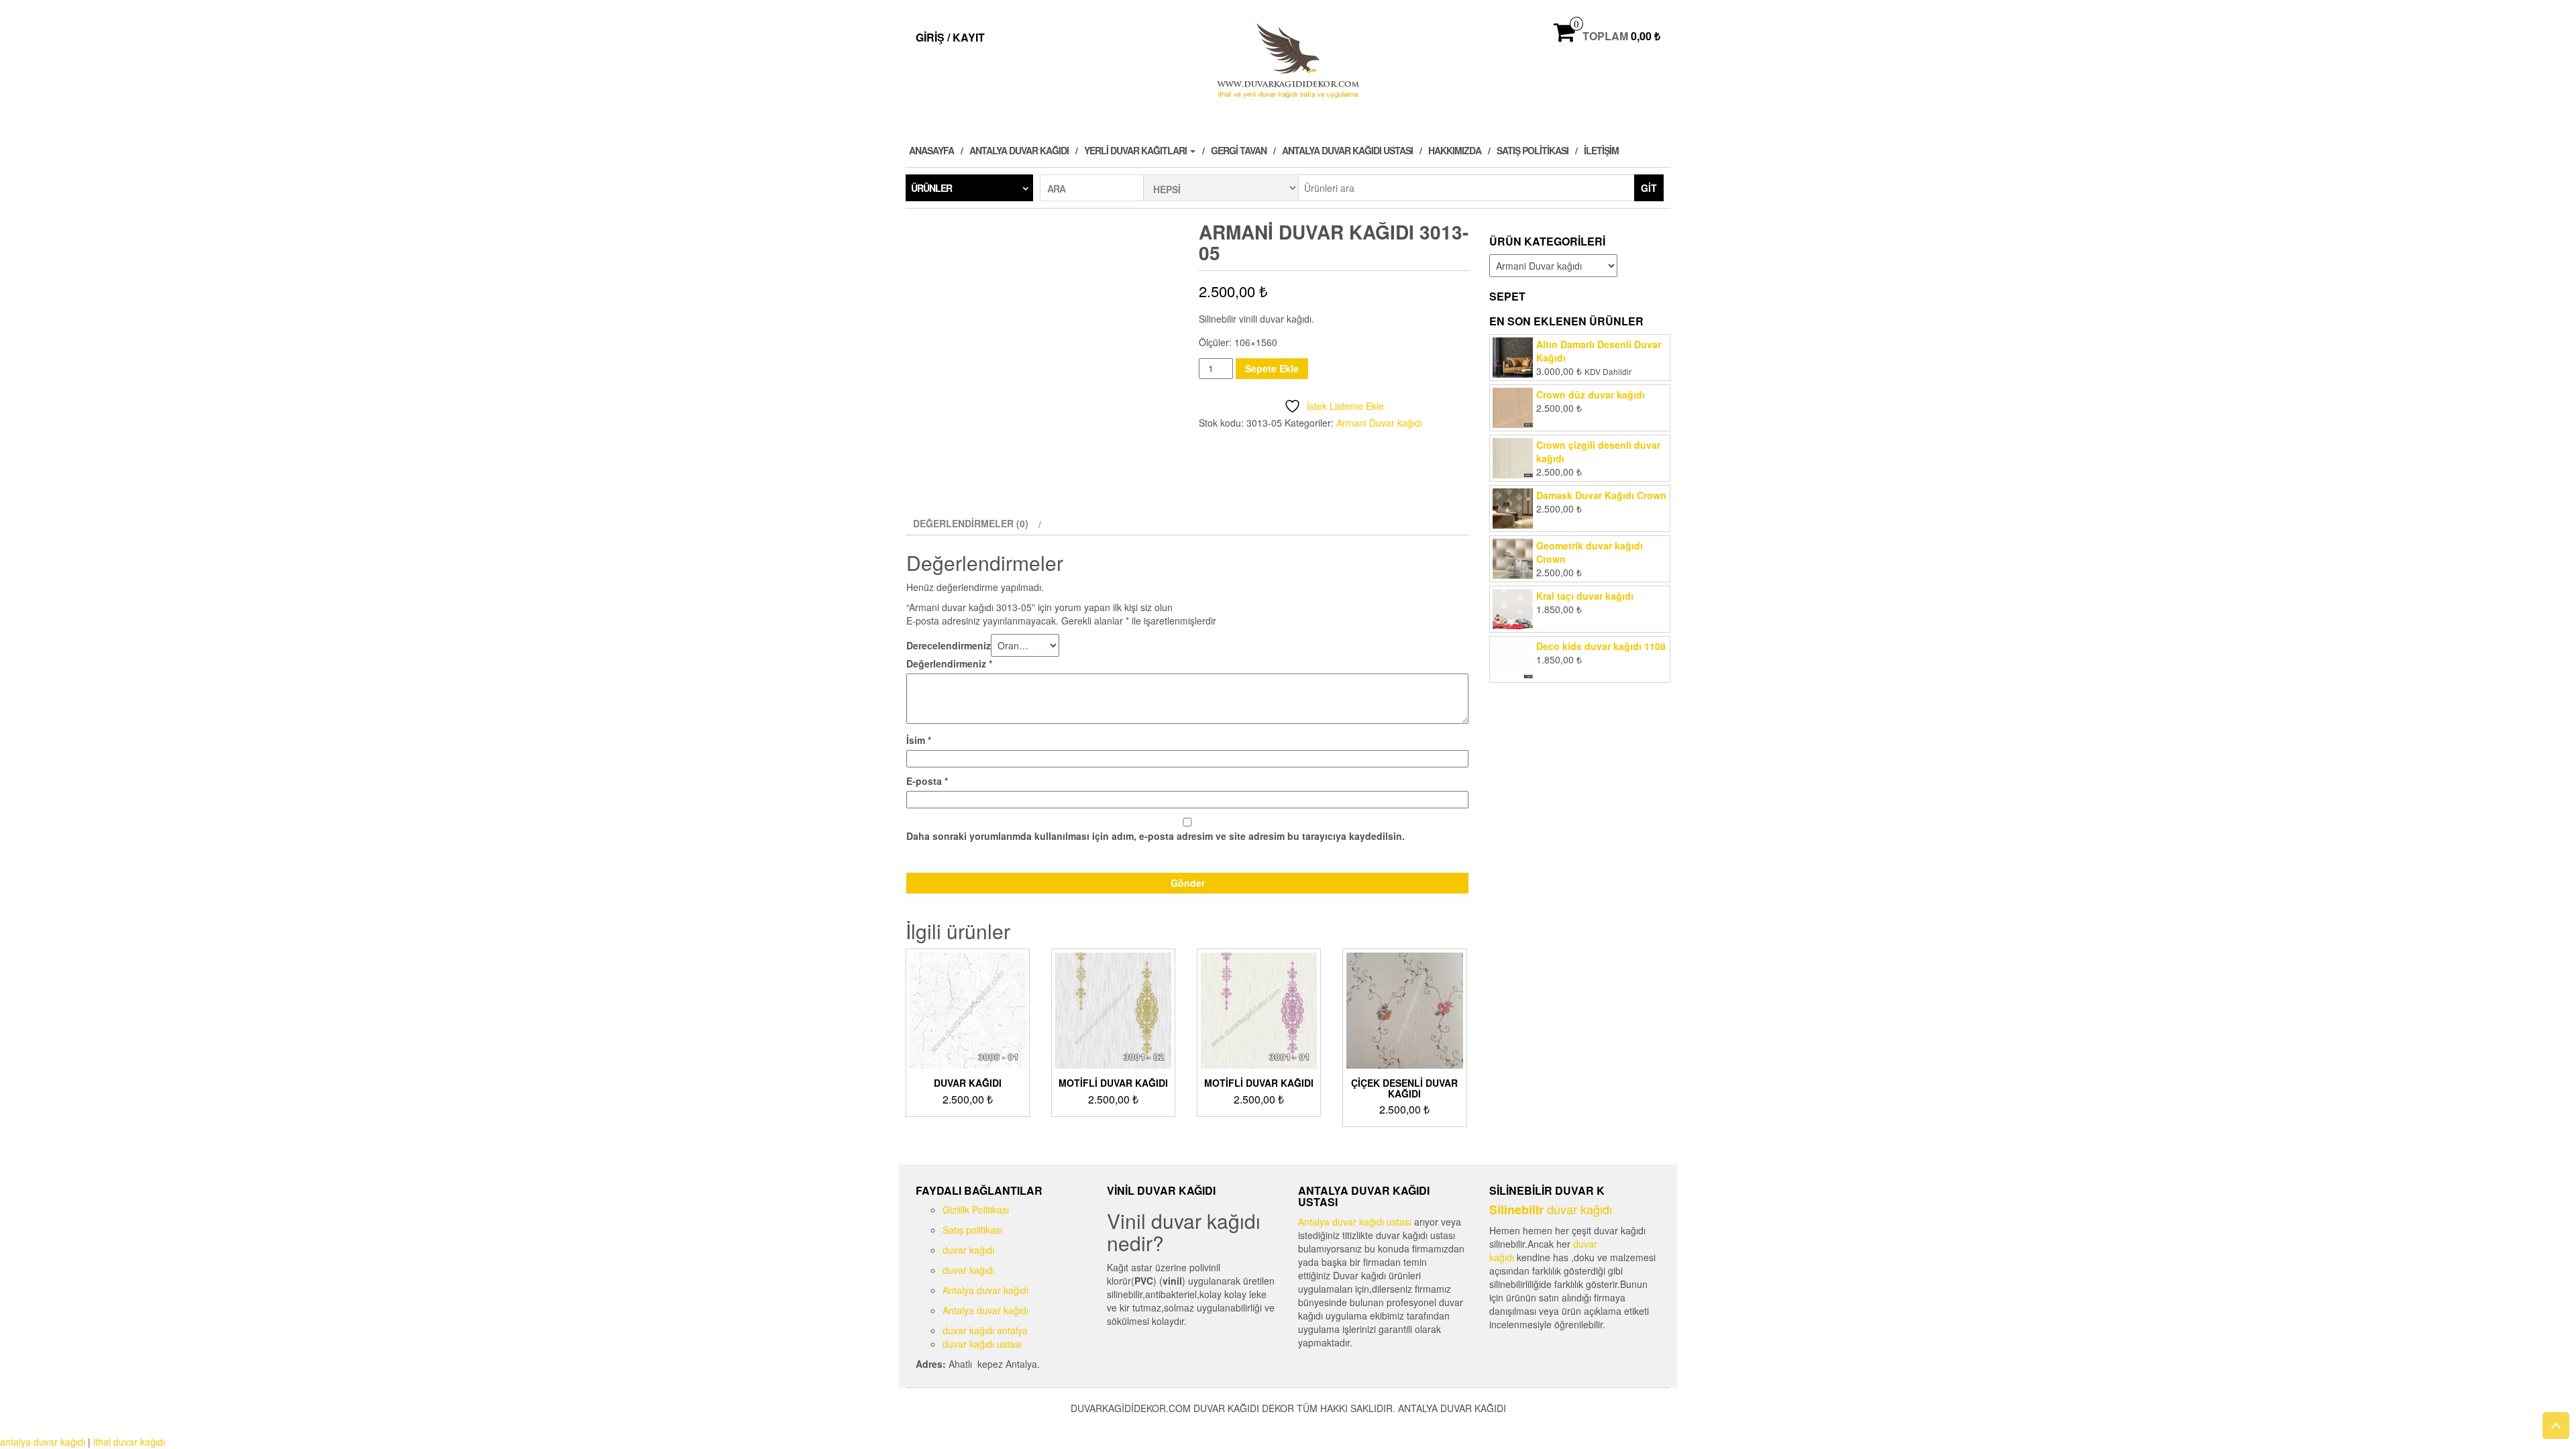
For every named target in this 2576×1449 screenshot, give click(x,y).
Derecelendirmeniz (949, 645)
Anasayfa (931, 150)
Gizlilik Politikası (976, 1210)
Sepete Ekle (1272, 368)
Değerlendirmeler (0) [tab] (971, 523)
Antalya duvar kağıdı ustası (1347, 150)
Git (1649, 188)
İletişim (1601, 150)
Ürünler (931, 188)
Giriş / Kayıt (950, 37)
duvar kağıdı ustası (982, 1344)
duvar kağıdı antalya (985, 1330)
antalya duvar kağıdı (43, 1442)
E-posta (927, 781)
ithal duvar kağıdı (129, 1442)
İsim (919, 740)
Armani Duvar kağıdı (1379, 423)
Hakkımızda (1455, 150)
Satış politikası (1533, 150)
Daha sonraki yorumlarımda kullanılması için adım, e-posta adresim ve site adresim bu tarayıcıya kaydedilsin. (1156, 836)
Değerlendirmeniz (949, 663)
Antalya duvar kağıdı (1019, 150)
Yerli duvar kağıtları (1136, 150)
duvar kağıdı (968, 1250)
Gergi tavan (1239, 150)
